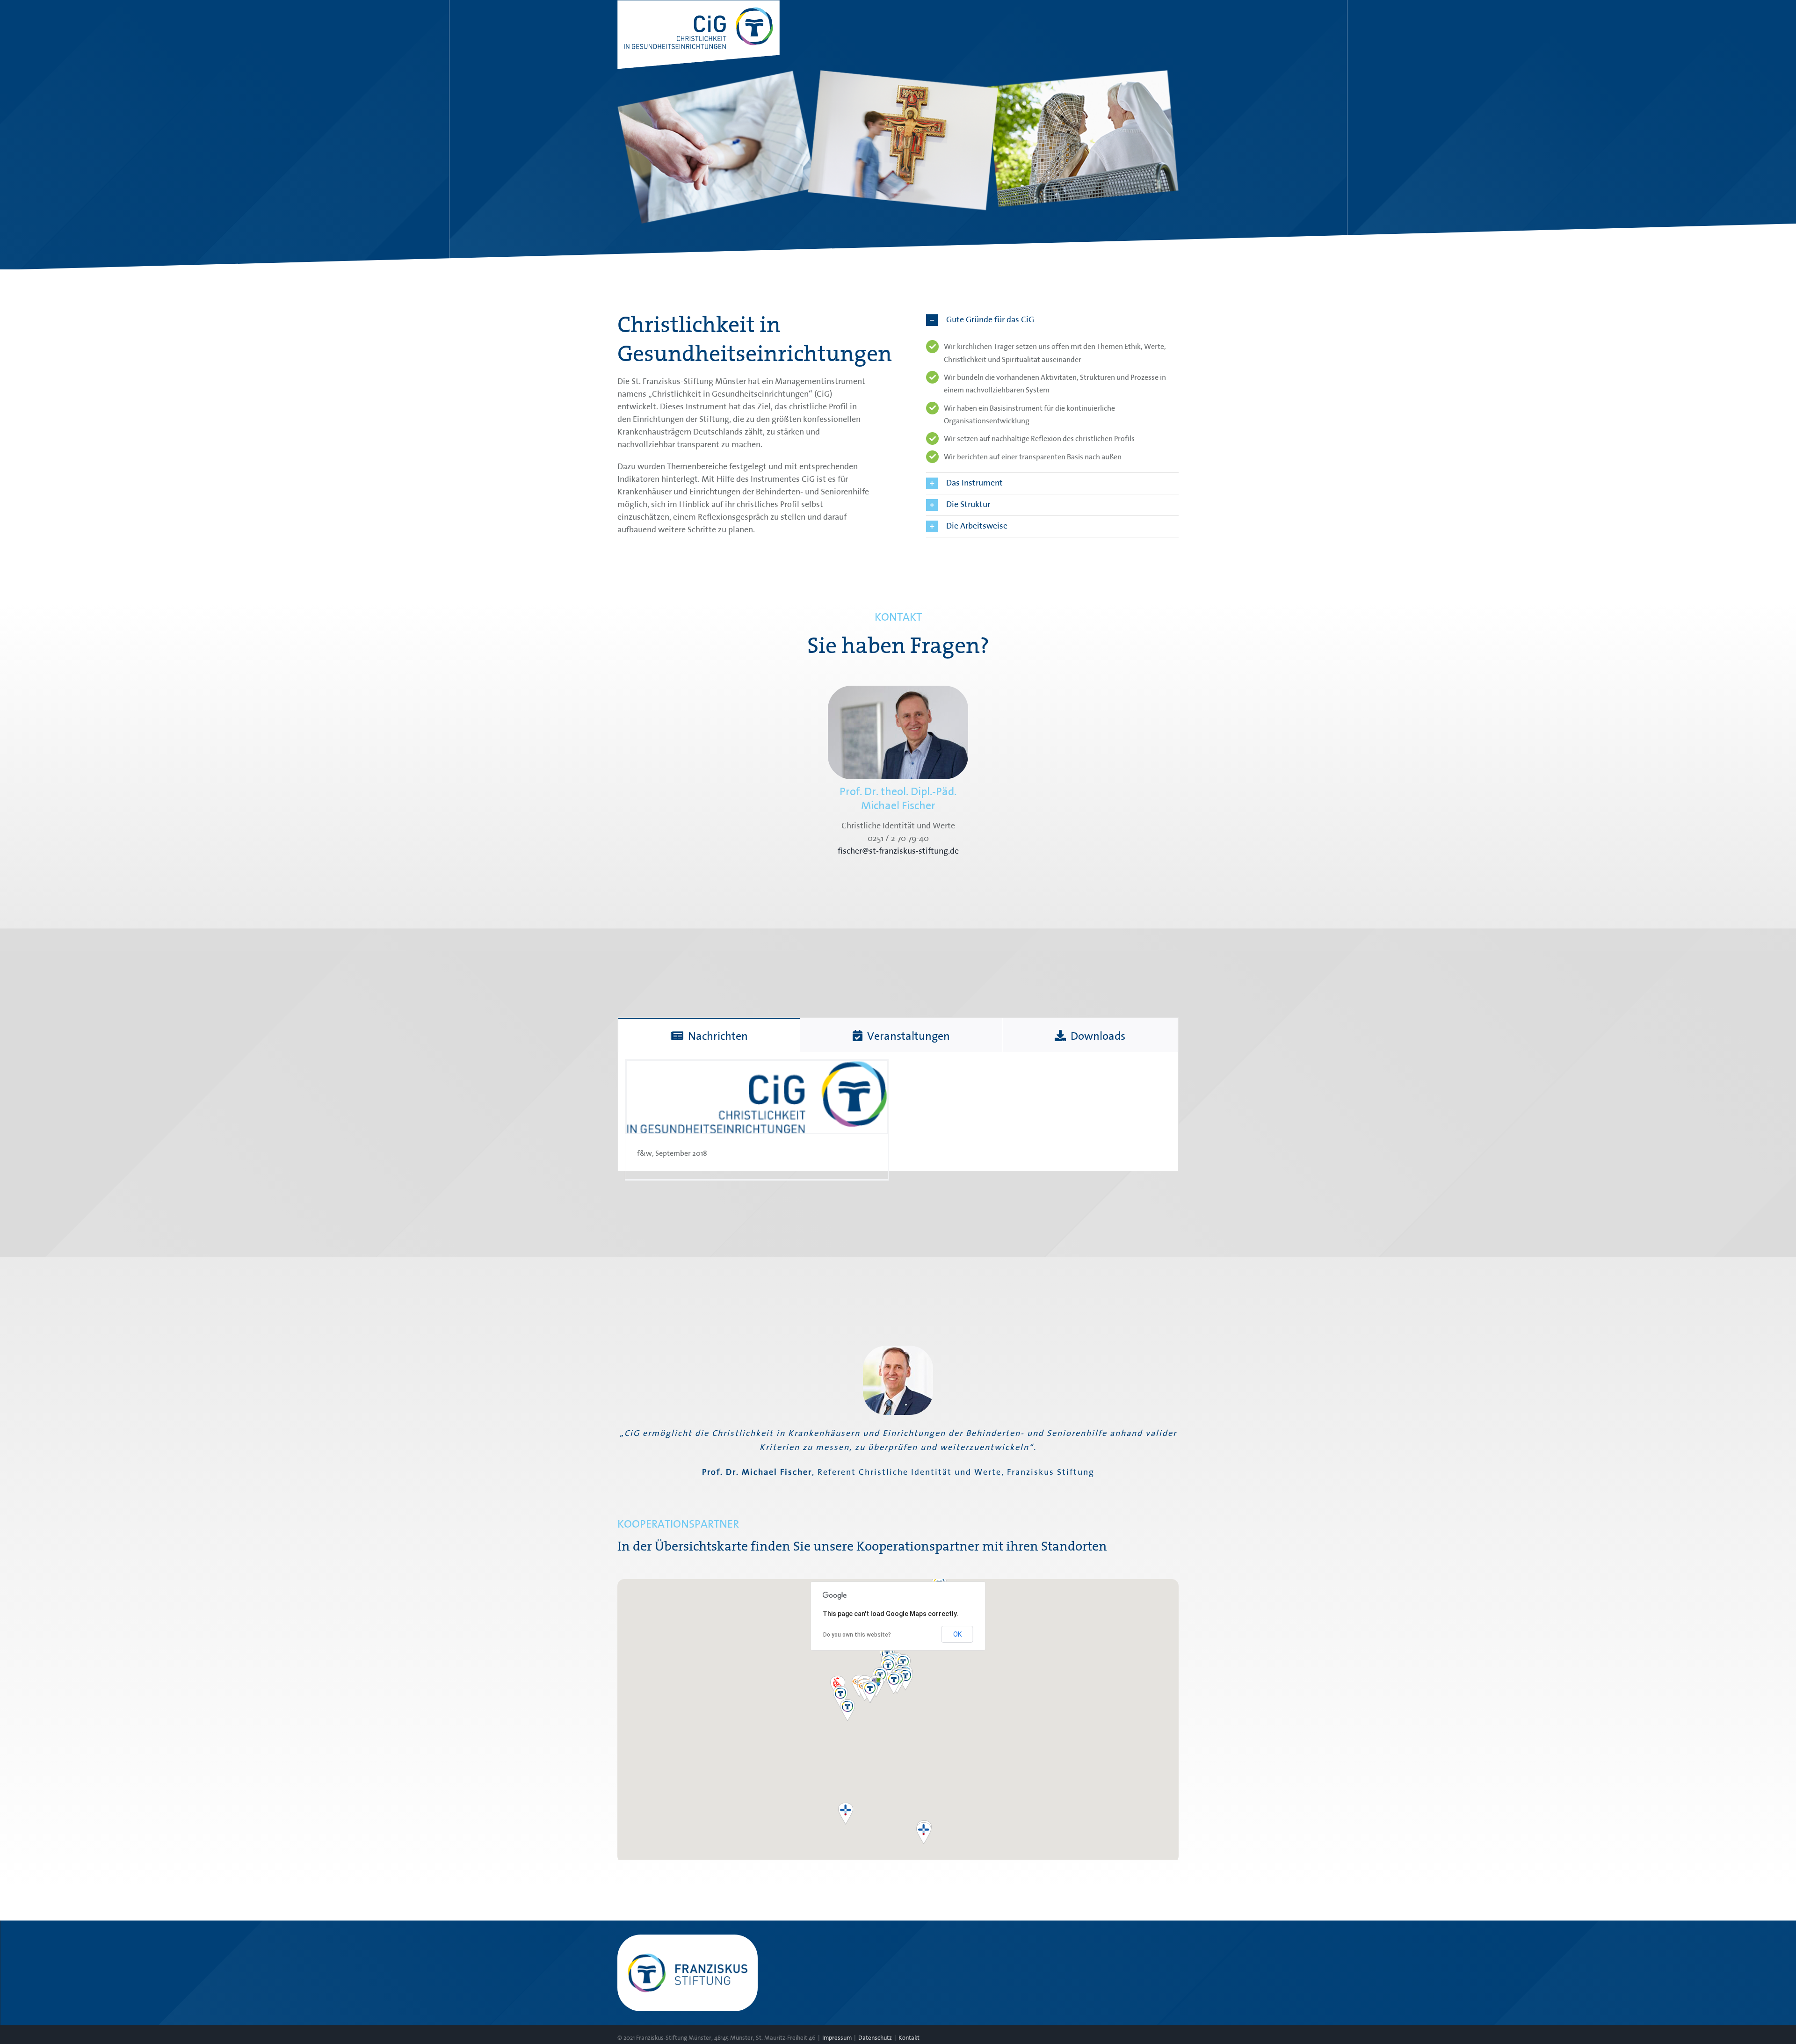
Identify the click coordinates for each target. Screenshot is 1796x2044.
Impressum (837, 2038)
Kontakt (909, 2038)
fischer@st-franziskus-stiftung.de (898, 851)
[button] (1052, 320)
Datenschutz (875, 2038)
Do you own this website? (857, 1635)
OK (957, 1634)
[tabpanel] (898, 1112)
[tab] (709, 1035)
